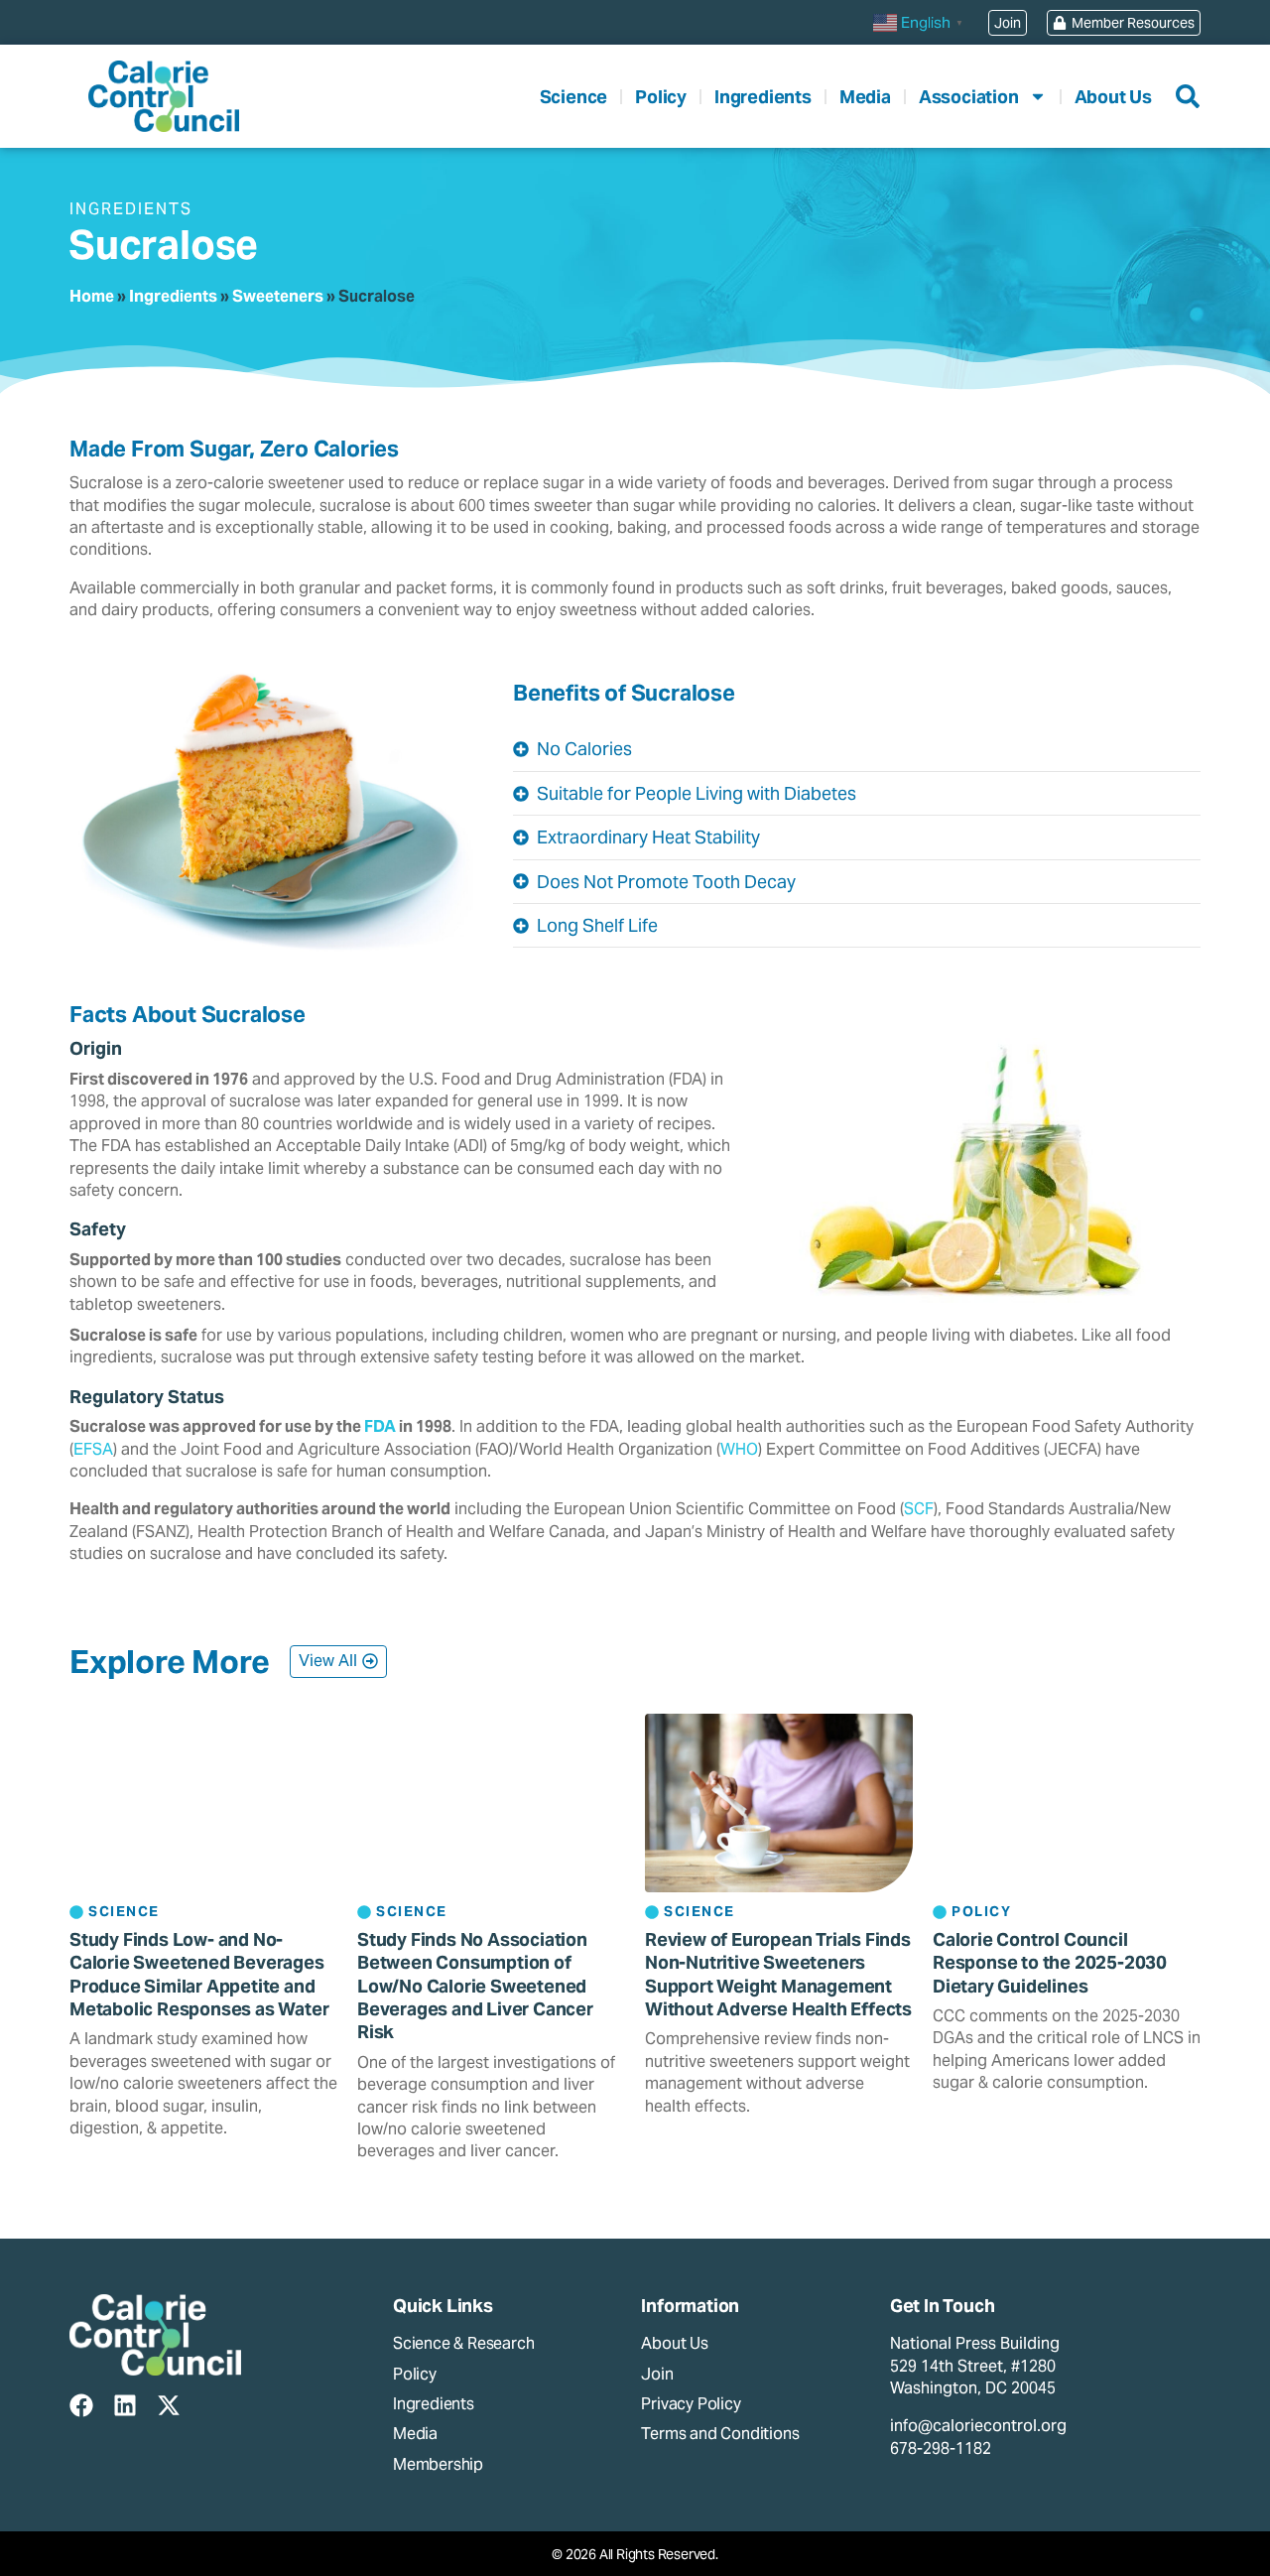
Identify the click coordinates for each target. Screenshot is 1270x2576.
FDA (380, 1426)
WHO (739, 1449)
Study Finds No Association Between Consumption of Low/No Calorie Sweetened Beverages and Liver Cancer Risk (475, 1986)
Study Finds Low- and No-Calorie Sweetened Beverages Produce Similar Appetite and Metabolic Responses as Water (199, 1974)
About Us (1113, 97)
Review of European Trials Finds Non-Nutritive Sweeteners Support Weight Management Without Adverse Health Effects (778, 1974)
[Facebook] (81, 2405)
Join (657, 2374)
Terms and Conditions (720, 2434)
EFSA (93, 1449)
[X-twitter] (169, 2405)
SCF (919, 1509)
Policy (661, 97)
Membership (438, 2464)
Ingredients (763, 97)
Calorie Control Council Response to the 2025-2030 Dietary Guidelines (1050, 1963)
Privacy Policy (691, 2404)
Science (574, 97)
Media (865, 97)
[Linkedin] (125, 2405)
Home (92, 296)
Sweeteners (278, 296)
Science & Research (463, 2343)
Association (969, 97)
